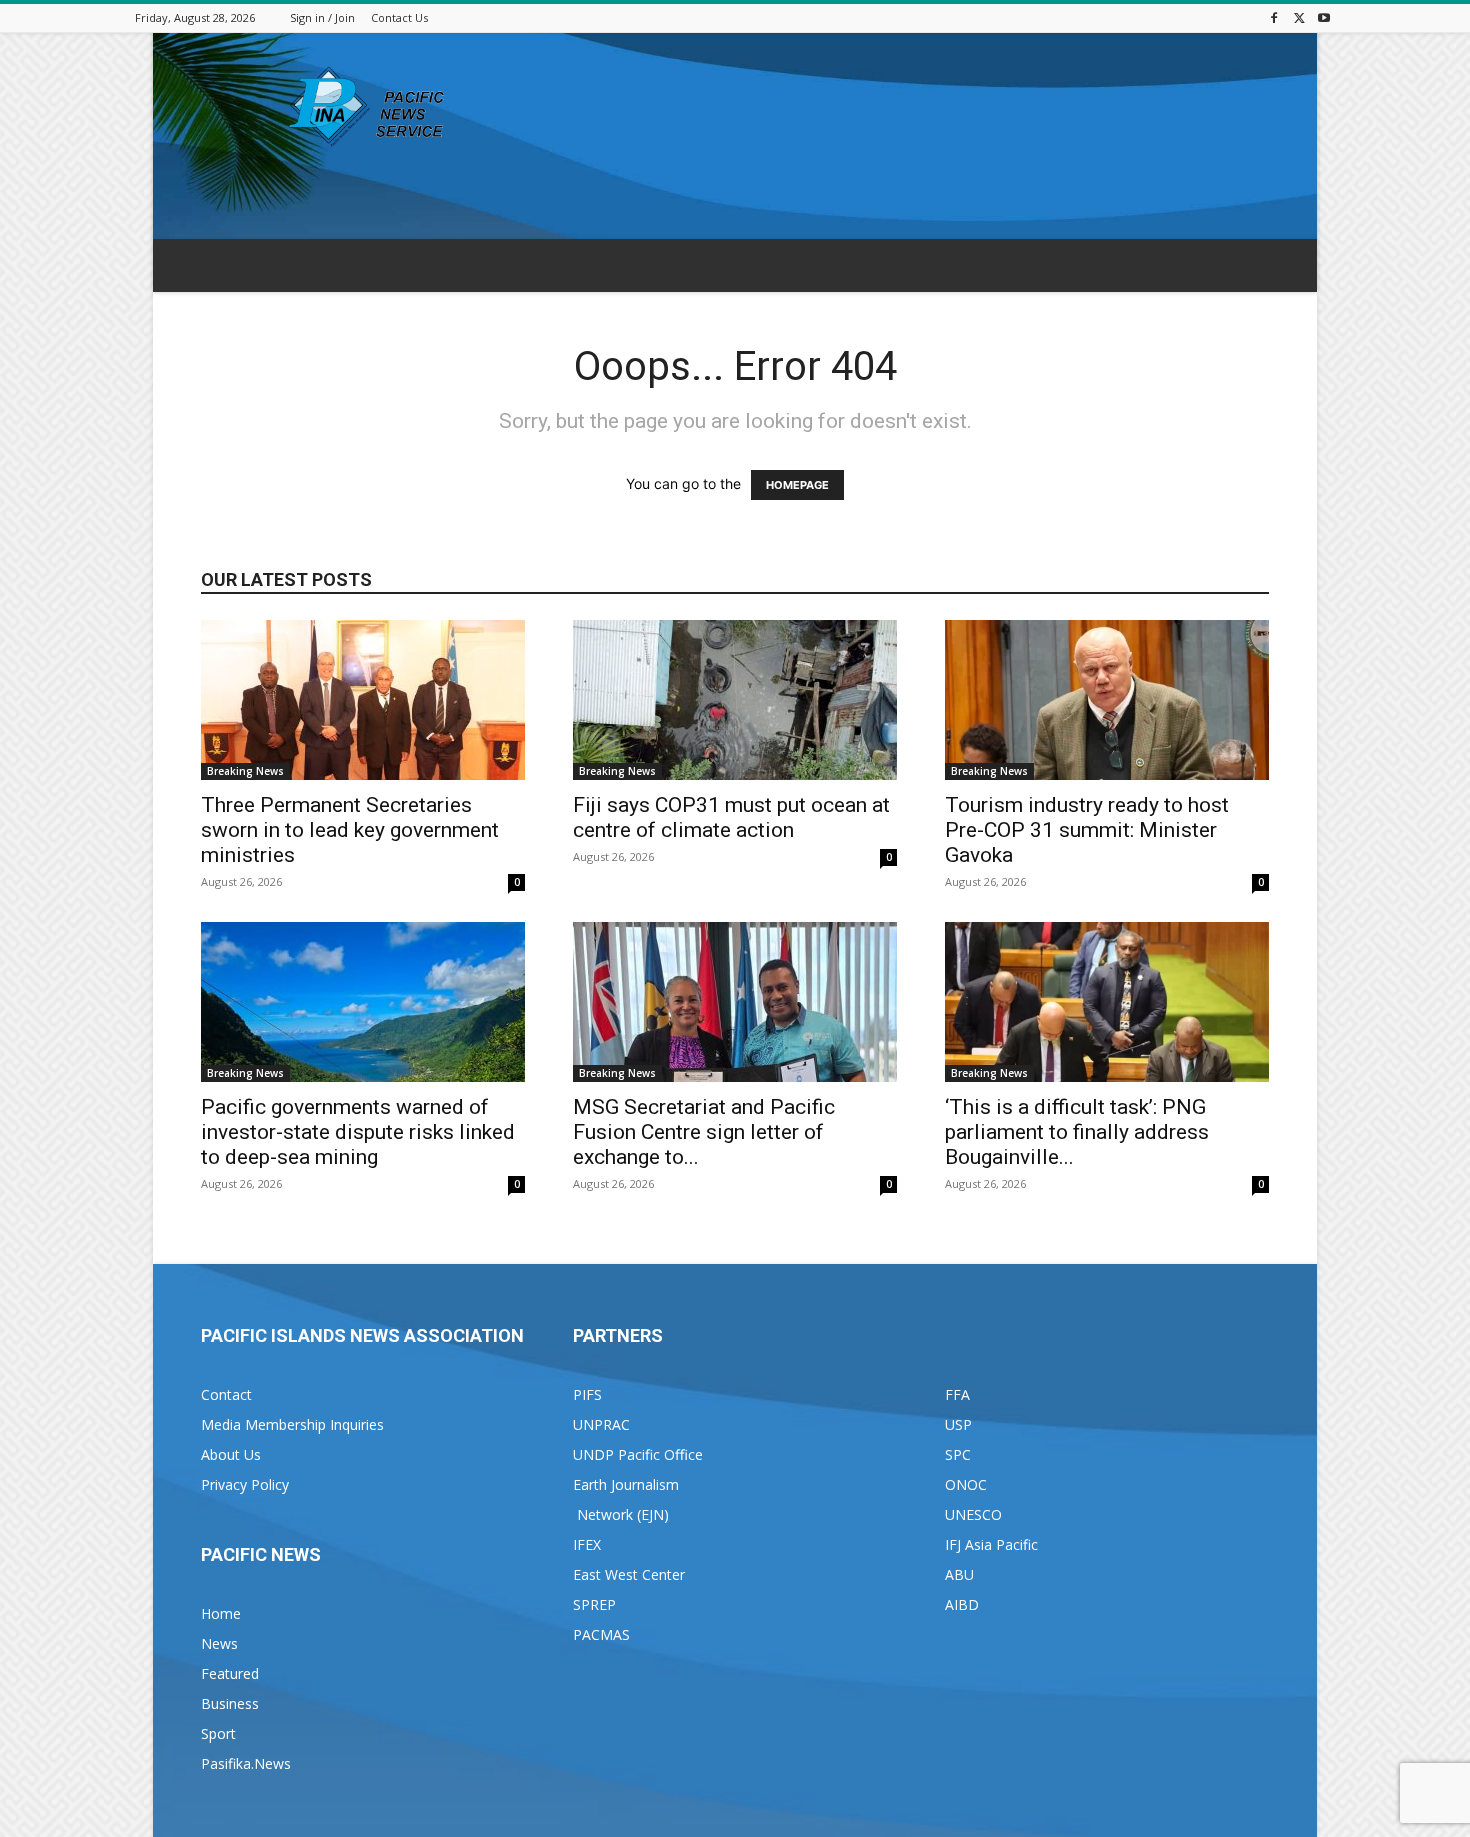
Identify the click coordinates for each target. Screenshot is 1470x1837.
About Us (231, 1454)
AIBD (962, 1604)
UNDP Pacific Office (638, 1454)
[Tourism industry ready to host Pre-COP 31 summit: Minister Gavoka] (1107, 700)
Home (221, 1613)
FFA (957, 1394)
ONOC (966, 1484)
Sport (218, 1733)
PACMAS (601, 1634)
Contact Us (399, 17)
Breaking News (245, 771)
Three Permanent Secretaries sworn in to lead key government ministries (350, 830)
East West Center (629, 1574)
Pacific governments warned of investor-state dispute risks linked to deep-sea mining (358, 1132)
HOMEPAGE (797, 485)
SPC (958, 1454)
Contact (226, 1394)
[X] (1299, 17)
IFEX (587, 1544)
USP (958, 1424)
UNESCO (973, 1514)
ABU (959, 1574)
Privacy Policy (245, 1484)
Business (230, 1703)
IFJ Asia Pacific (991, 1544)
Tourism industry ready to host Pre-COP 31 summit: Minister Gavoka (1087, 830)
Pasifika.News (246, 1763)
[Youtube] (1324, 17)
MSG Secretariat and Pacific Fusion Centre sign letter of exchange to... (704, 1132)
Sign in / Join (322, 17)
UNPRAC (601, 1424)
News (219, 1643)
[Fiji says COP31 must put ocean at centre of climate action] (735, 700)
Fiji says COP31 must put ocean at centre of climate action (731, 817)
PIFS (587, 1394)
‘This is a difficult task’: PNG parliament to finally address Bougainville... (1077, 1132)
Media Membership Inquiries (292, 1424)
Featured (230, 1673)
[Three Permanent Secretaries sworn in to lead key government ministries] (363, 700)
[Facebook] (1274, 17)
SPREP (594, 1604)
